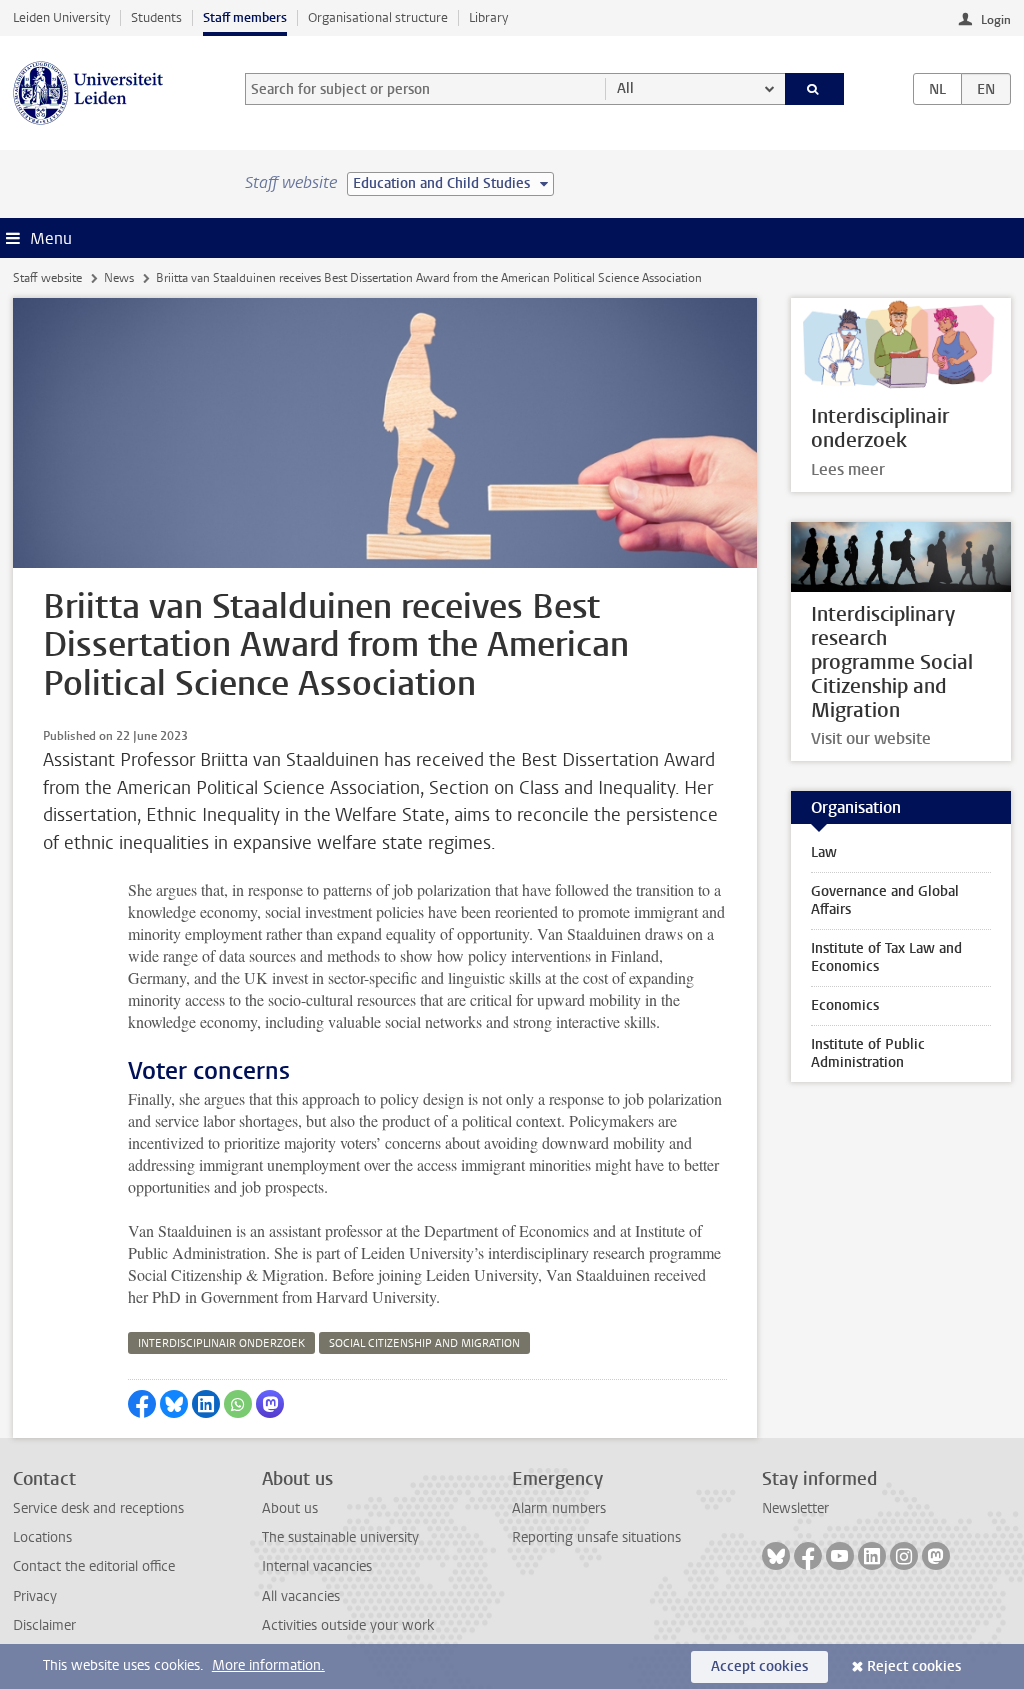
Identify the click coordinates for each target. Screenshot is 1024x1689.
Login (996, 20)
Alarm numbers (559, 1508)
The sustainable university (340, 1537)
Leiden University (61, 17)
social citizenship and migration (424, 1343)
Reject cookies (914, 1666)
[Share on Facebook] (142, 1404)
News (119, 278)
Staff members (245, 17)
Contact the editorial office (94, 1566)
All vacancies (301, 1596)
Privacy (35, 1596)
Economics (845, 1005)
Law (824, 852)
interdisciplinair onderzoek (221, 1343)
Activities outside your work (348, 1625)
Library (488, 17)
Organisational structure (378, 17)
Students (156, 17)
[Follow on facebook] (808, 1556)
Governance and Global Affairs (885, 900)
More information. (268, 1665)
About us (290, 1508)
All (625, 88)
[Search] (815, 89)
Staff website (47, 278)
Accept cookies (759, 1666)
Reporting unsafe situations (596, 1537)
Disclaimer (44, 1625)
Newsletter (795, 1508)
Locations (42, 1537)
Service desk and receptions (98, 1508)
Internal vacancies (317, 1566)
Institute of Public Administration (868, 1053)
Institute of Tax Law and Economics (886, 957)
